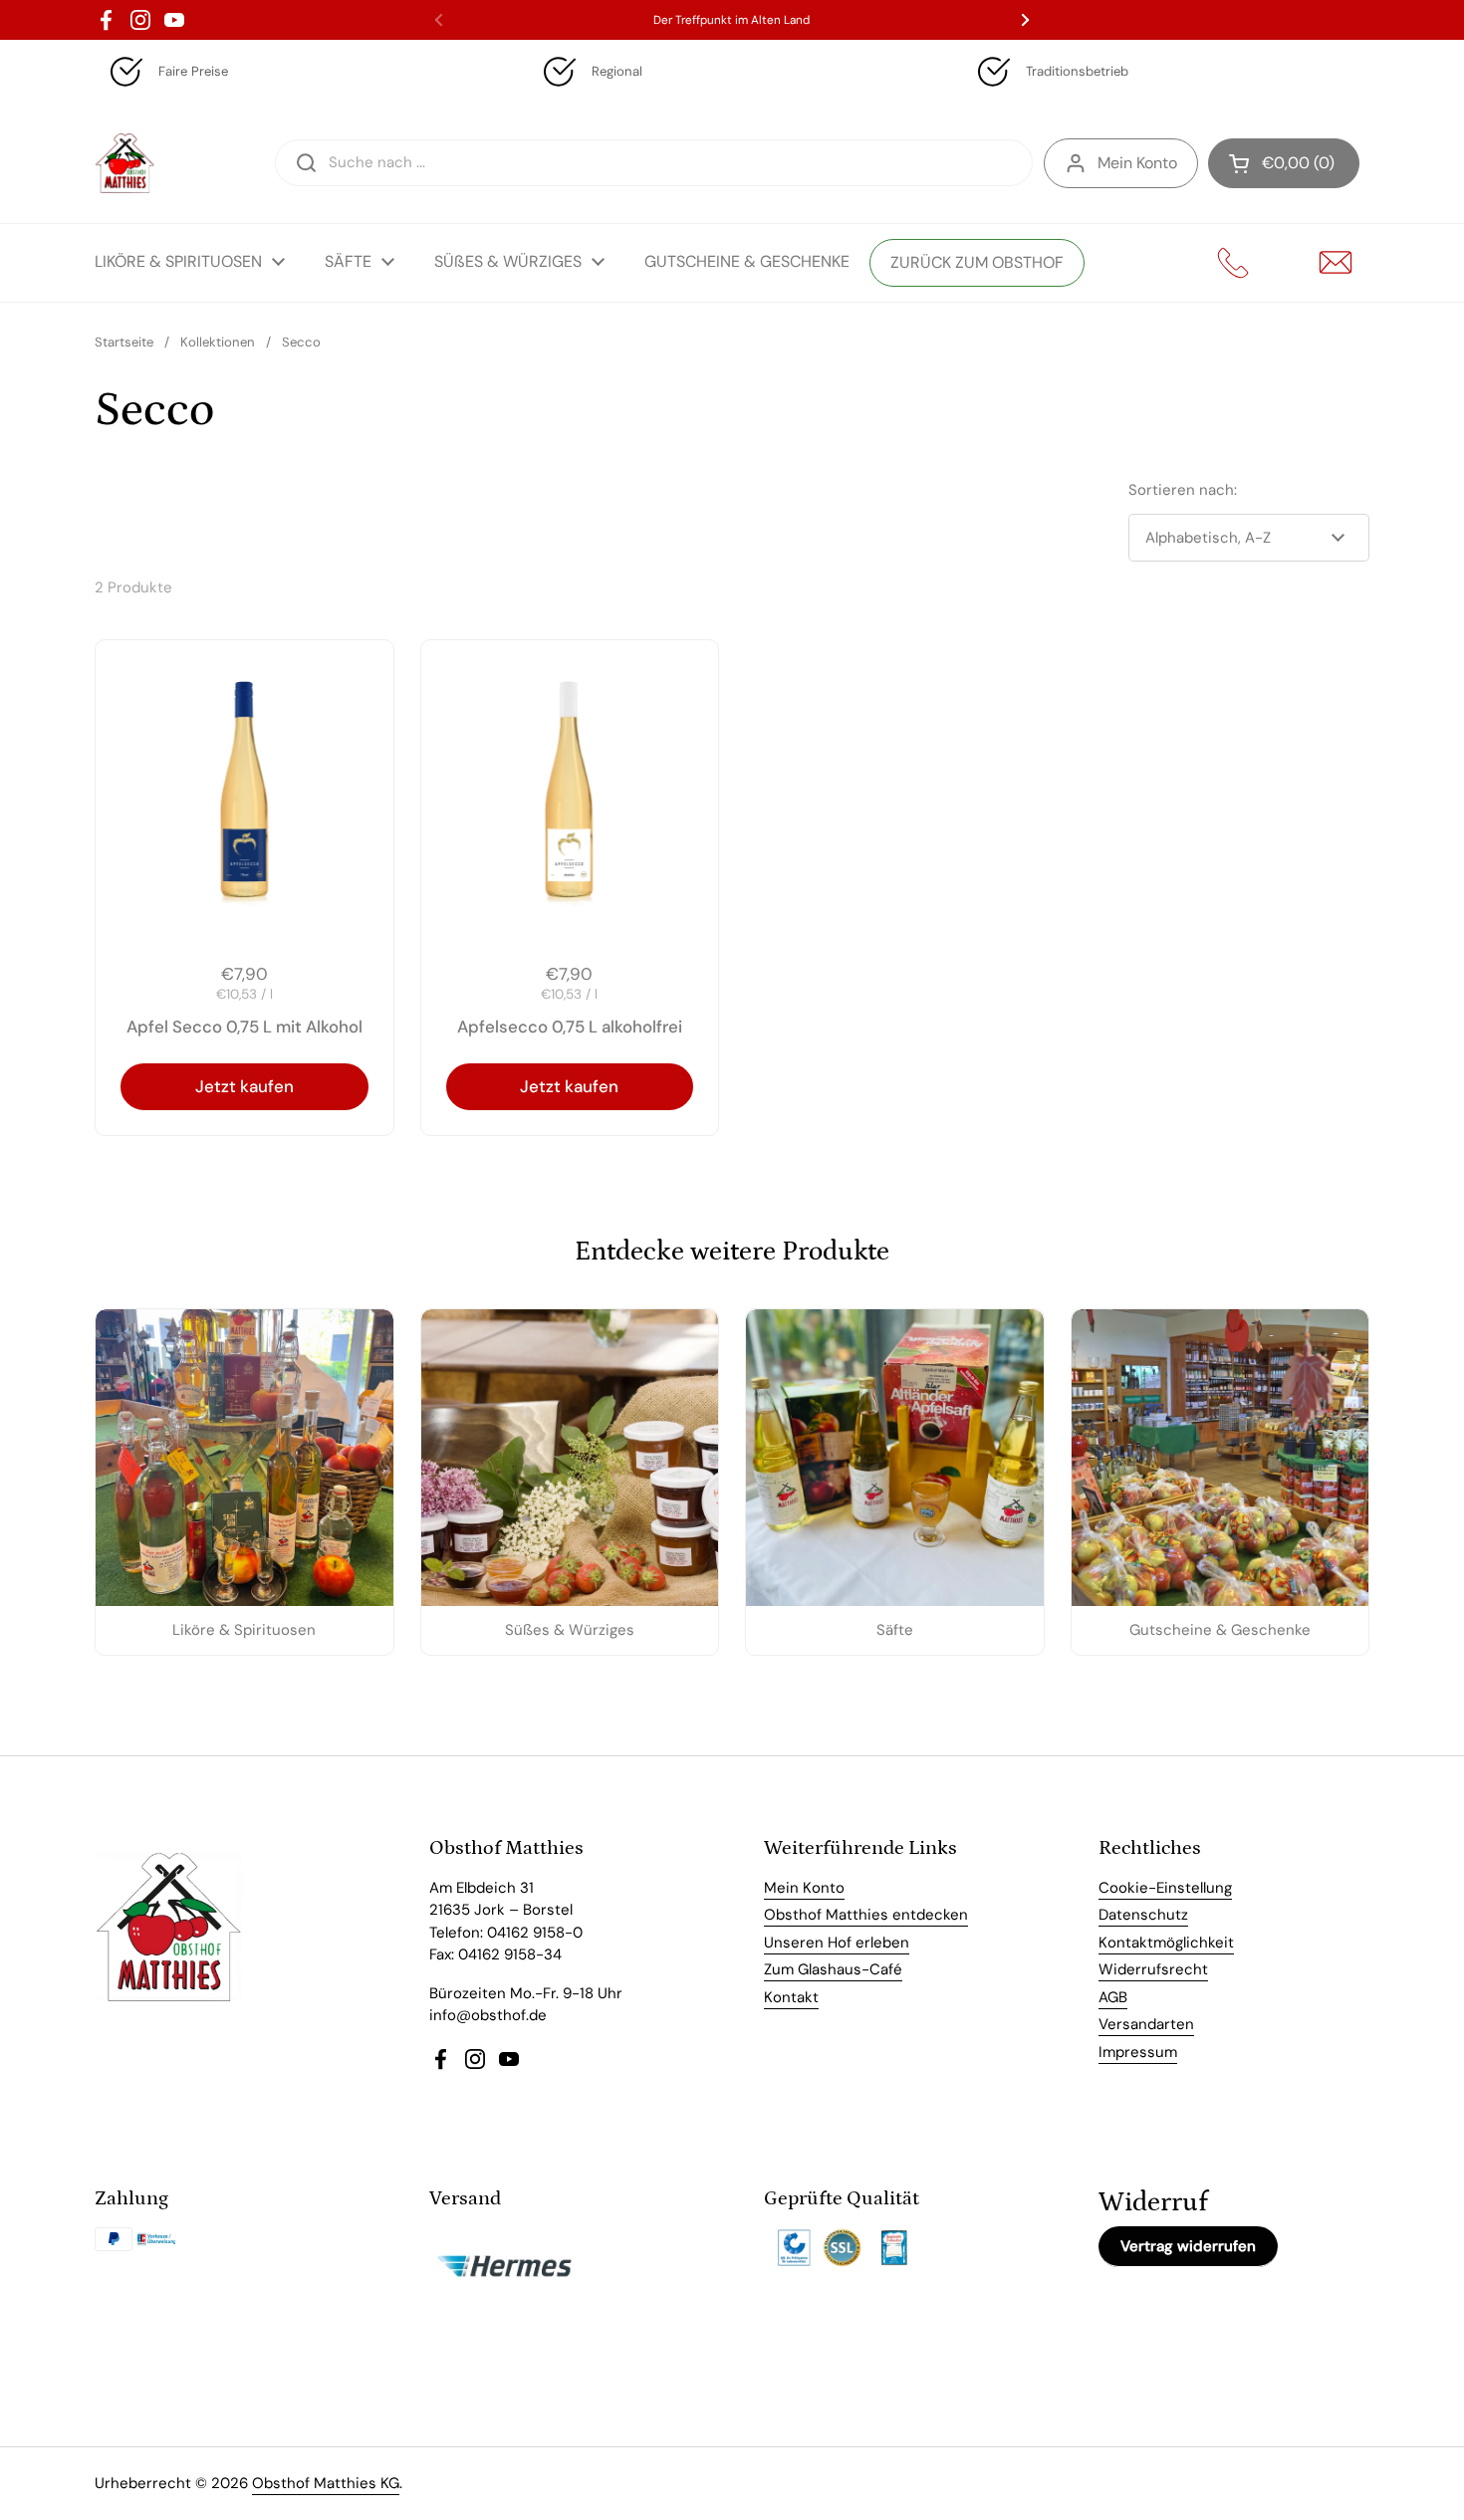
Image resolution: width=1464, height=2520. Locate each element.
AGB (1113, 1997)
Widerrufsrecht (1153, 1969)
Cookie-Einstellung (1165, 1888)
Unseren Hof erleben (837, 1943)
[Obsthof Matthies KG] (124, 163)
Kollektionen (218, 342)
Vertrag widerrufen (1188, 2246)
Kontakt (791, 1997)
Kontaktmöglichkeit (1166, 1943)
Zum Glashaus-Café (833, 1969)
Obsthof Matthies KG (326, 2483)
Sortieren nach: (1183, 490)
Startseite (124, 342)
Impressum (1138, 2052)
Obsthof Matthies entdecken (866, 1915)
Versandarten (1146, 2024)
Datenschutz (1143, 1915)
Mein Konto (1137, 163)
